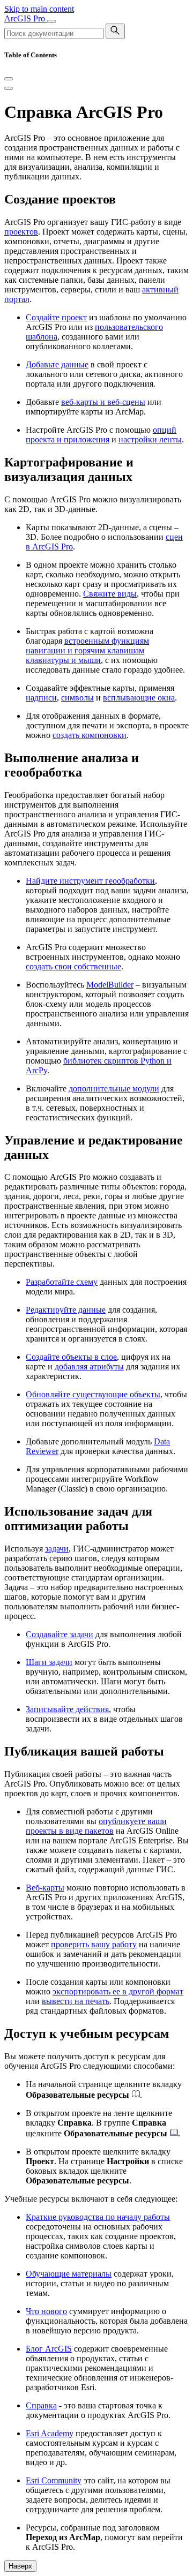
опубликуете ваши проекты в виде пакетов (96, 1826)
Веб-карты (45, 1888)
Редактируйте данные (66, 1310)
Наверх (20, 2566)
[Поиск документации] (115, 31)
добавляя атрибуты (89, 1366)
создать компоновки (90, 735)
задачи (57, 1549)
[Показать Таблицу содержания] (9, 88)
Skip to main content (39, 9)
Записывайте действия (67, 1709)
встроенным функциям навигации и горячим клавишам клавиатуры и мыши (87, 650)
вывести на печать (76, 2001)
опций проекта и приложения (101, 435)
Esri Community (54, 2480)
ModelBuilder (110, 985)
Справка (41, 2405)
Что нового (46, 2311)
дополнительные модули (114, 1089)
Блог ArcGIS (49, 2349)
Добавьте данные (57, 364)
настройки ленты (150, 439)
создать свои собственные (73, 966)
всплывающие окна (139, 698)
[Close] (9, 79)
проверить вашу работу (94, 1944)
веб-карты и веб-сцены (103, 402)
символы (77, 698)
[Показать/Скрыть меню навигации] (51, 21)
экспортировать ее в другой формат (118, 1991)
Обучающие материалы (69, 2274)
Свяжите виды (110, 594)
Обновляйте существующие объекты (93, 1394)
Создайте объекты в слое (71, 1357)
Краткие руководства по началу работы (98, 2217)
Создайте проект (56, 317)
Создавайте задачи (60, 1634)
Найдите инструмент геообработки (90, 881)
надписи (41, 698)
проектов (21, 232)
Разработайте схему (62, 1282)
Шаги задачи (49, 1662)
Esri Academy (50, 2433)
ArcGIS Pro (26, 18)
